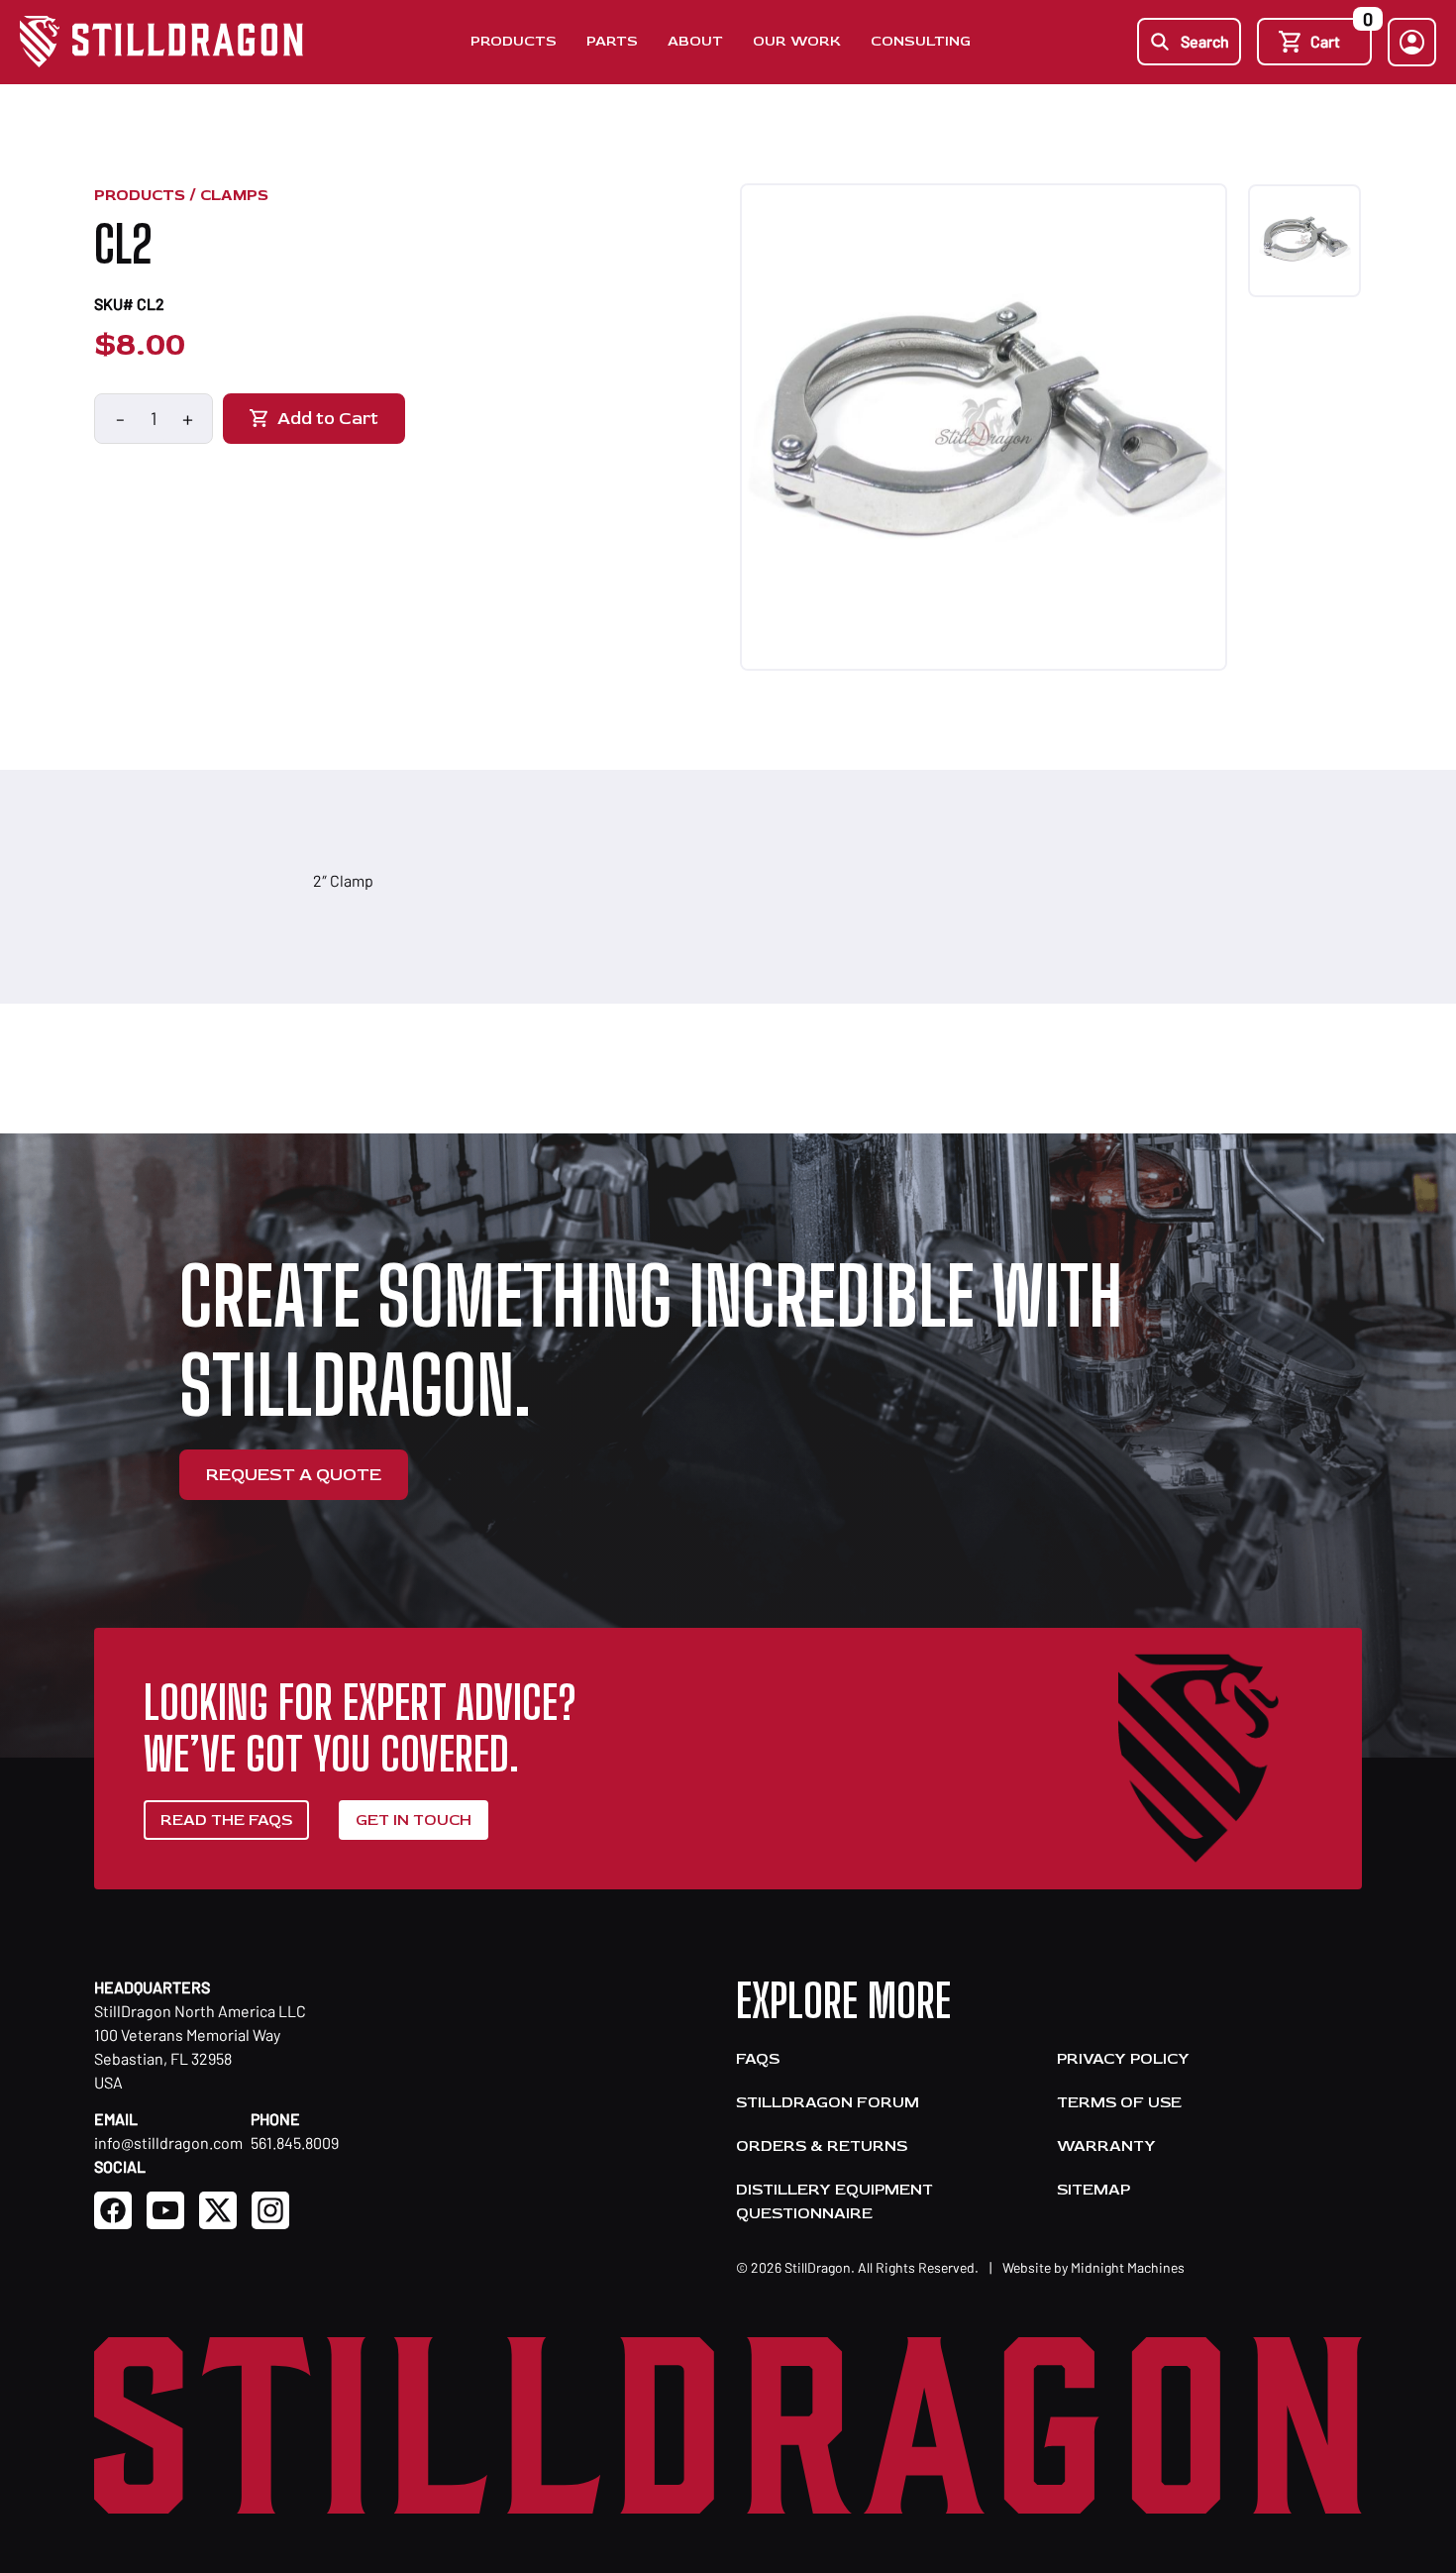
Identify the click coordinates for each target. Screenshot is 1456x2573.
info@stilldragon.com (168, 2143)
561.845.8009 (295, 2143)
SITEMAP (1093, 2190)
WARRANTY (1106, 2146)
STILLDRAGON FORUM (828, 2102)
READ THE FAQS (226, 1820)
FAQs (758, 2059)
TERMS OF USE (1119, 2102)
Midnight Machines (1128, 2267)
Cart (1341, 34)
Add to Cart (328, 419)
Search (1205, 41)
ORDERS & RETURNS (822, 2146)
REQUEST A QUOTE (294, 1475)
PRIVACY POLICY (1123, 2059)
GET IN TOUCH (414, 1820)
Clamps (234, 195)
